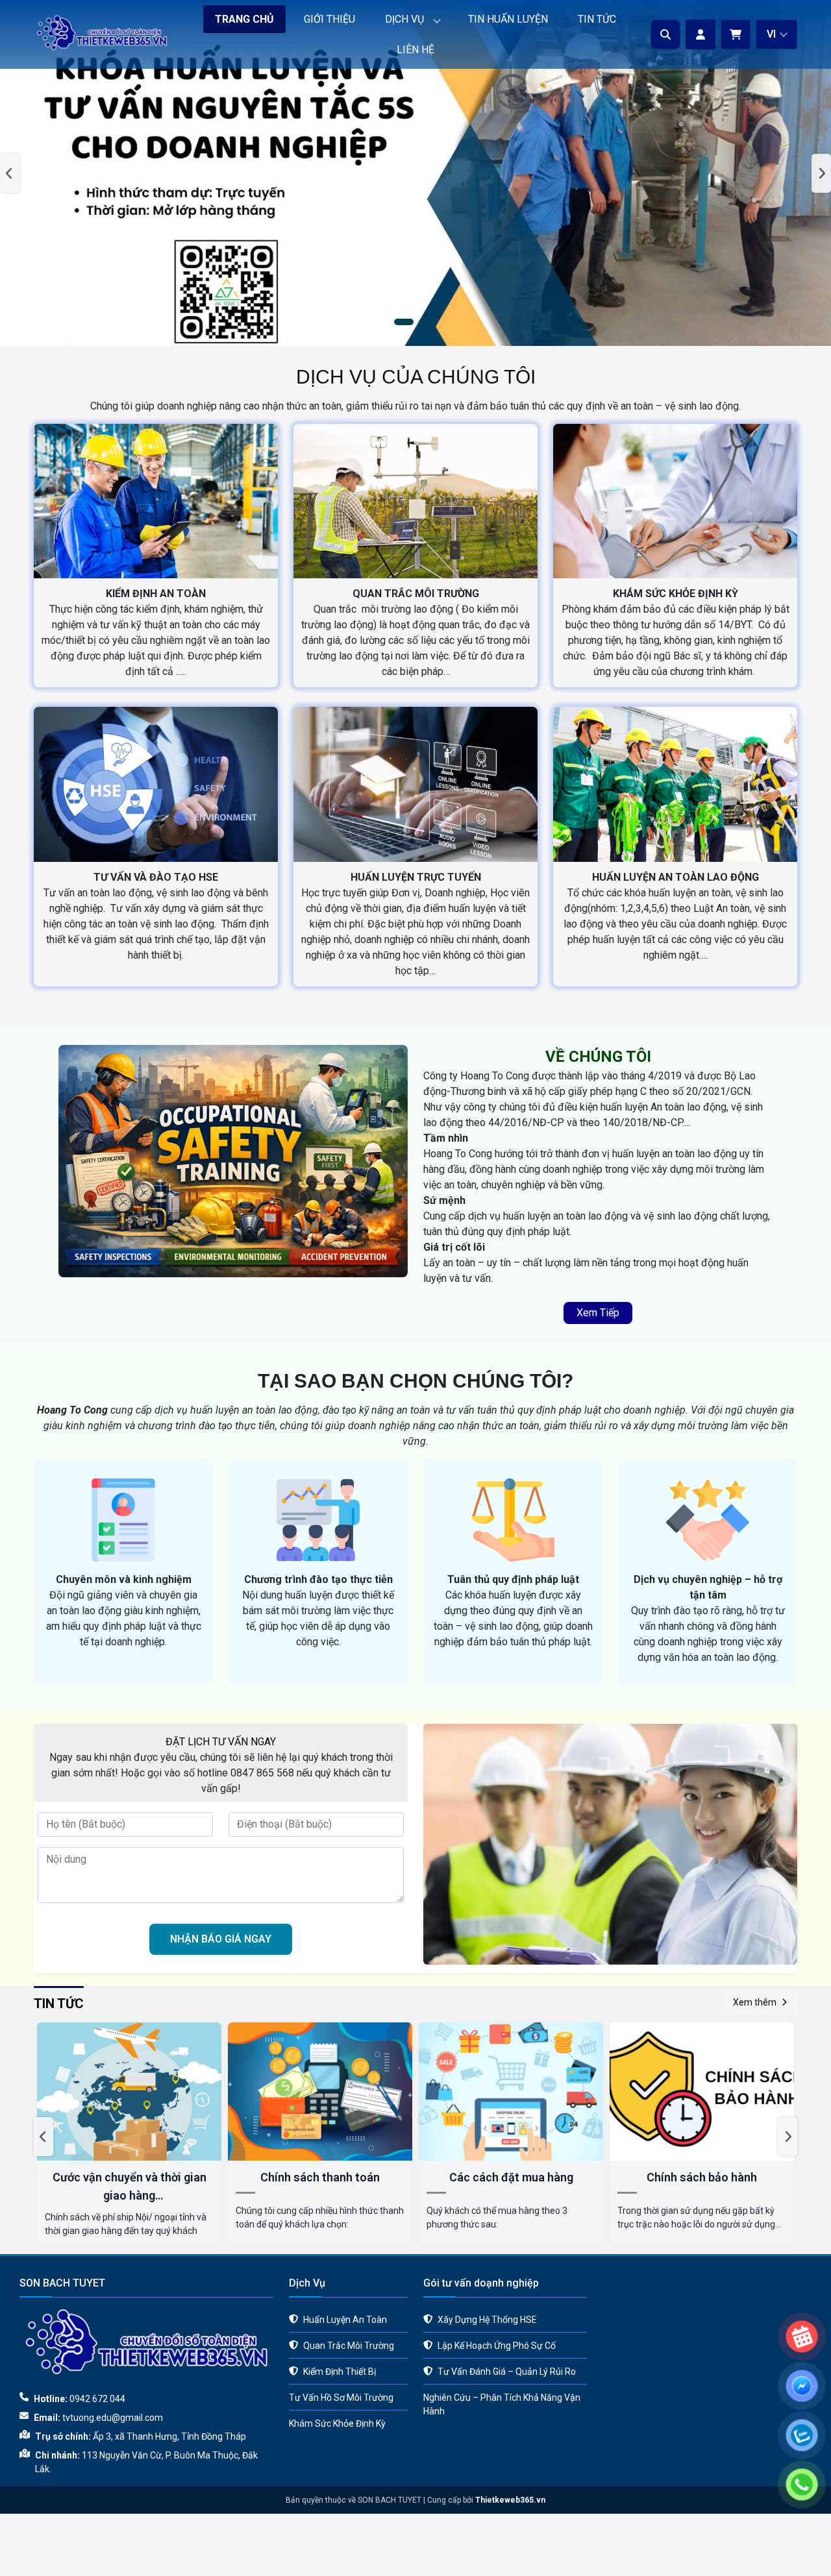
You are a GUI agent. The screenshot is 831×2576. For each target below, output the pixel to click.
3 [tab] (434, 323)
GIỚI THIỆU (329, 19)
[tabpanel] (415, 173)
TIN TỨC (597, 19)
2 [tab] (415, 323)
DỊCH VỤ (404, 19)
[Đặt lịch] (802, 2287)
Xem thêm (755, 2002)
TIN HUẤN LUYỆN (508, 19)
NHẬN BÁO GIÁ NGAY (221, 1939)
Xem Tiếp (598, 1313)
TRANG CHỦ (244, 19)
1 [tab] (397, 323)
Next (821, 173)
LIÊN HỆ (415, 50)
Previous (10, 173)
